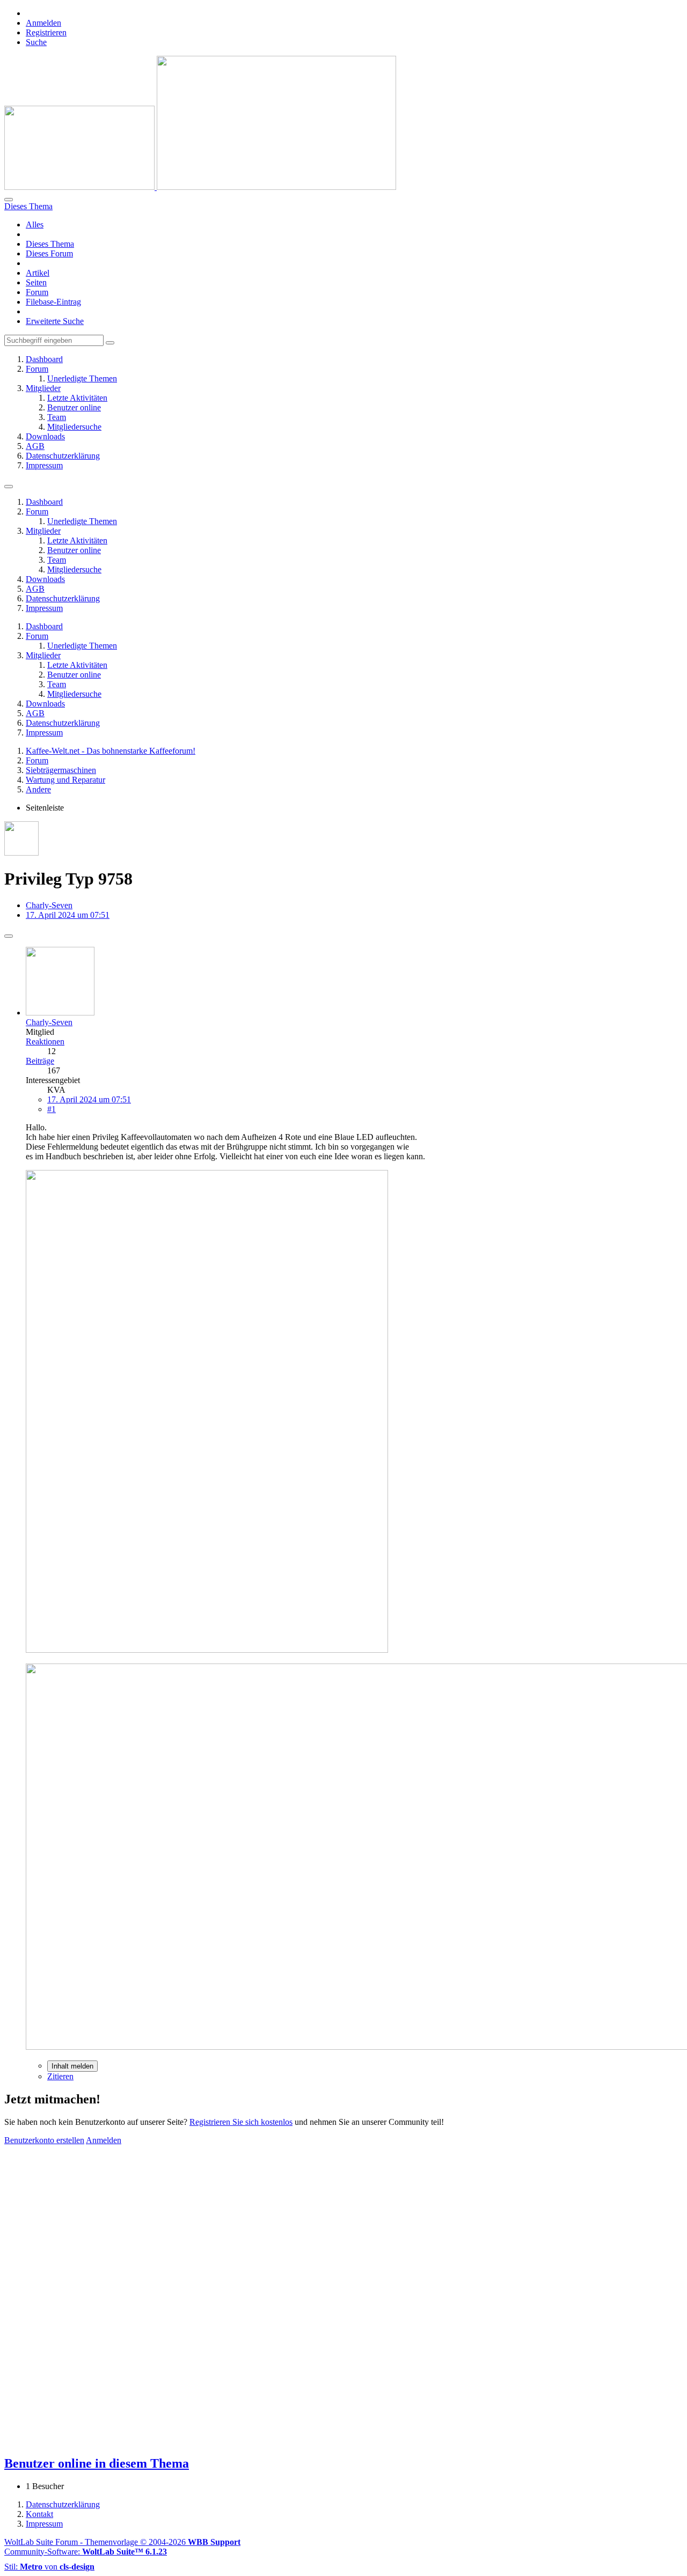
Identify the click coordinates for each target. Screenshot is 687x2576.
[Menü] (9, 487)
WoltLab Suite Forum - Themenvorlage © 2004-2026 (122, 2542)
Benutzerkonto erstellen (44, 2140)
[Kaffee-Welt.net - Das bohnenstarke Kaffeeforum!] (200, 187)
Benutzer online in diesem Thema (97, 2463)
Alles (35, 225)
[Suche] (9, 200)
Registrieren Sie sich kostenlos (241, 2122)
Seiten (36, 282)
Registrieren (46, 32)
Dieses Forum (49, 253)
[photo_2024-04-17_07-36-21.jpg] (207, 1650)
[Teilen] (9, 936)
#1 (52, 1109)
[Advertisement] (326, 2220)
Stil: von (49, 2567)
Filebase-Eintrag (53, 302)
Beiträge (40, 1061)
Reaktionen (45, 1042)
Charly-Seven (49, 905)
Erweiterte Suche (55, 321)
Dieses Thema (50, 244)
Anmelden (43, 23)
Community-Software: (86, 2552)
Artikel (38, 273)
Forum (37, 292)
